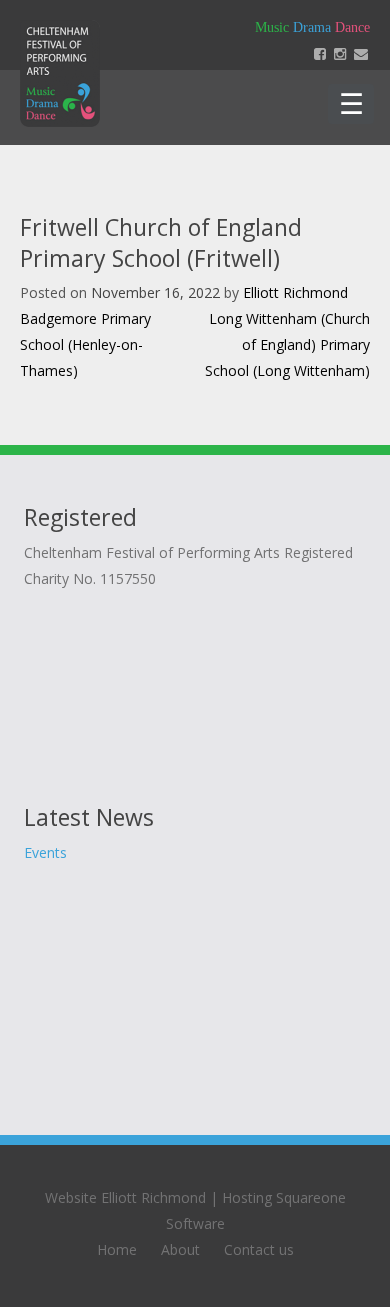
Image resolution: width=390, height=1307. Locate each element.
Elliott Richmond (295, 292)
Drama (312, 27)
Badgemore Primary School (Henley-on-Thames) (85, 344)
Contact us (259, 1249)
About (180, 1249)
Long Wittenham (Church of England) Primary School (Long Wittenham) (287, 344)
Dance (352, 27)
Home (117, 1249)
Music (272, 27)
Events (45, 852)
